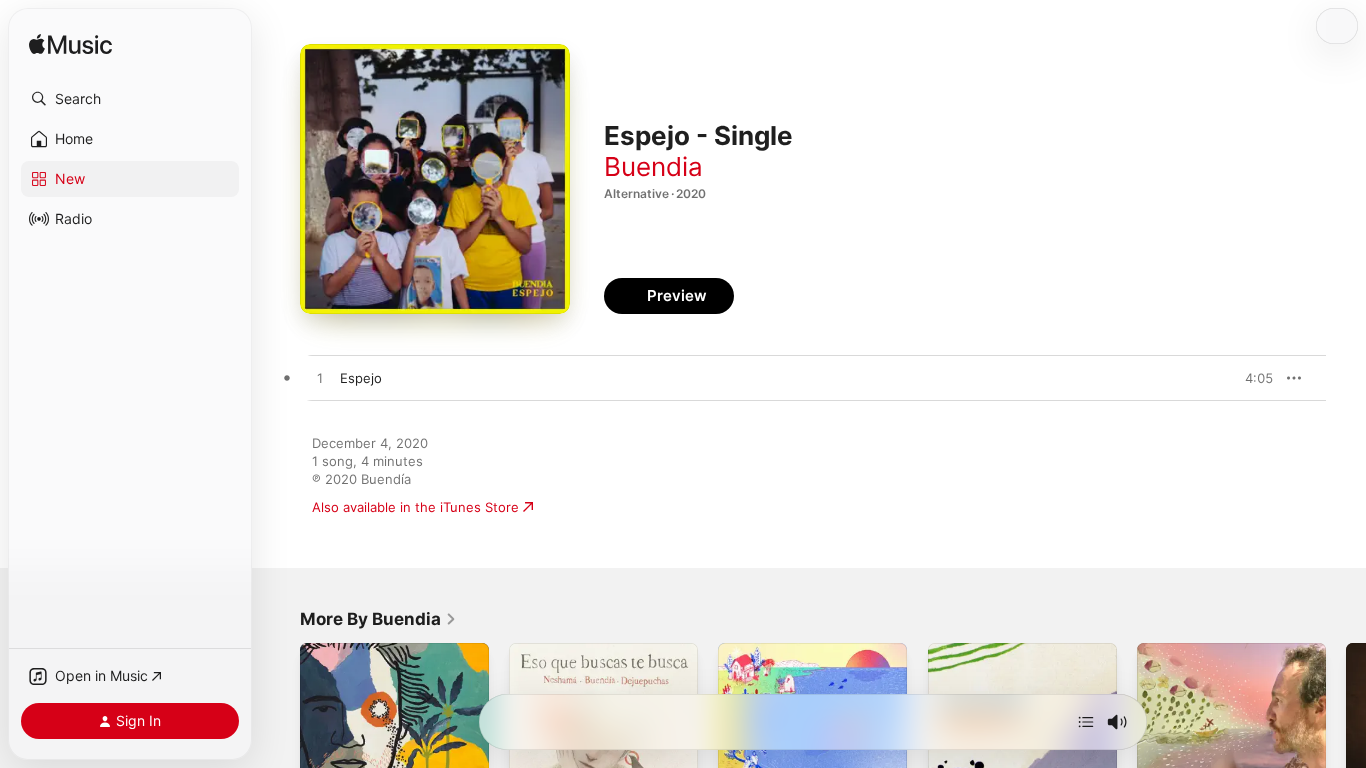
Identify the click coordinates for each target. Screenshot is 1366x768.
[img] (70, 45)
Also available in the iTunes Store (415, 507)
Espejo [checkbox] (361, 378)
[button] (130, 99)
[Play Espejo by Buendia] (320, 379)
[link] (378, 619)
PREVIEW (1251, 378)
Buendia (653, 166)
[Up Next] (1086, 722)
